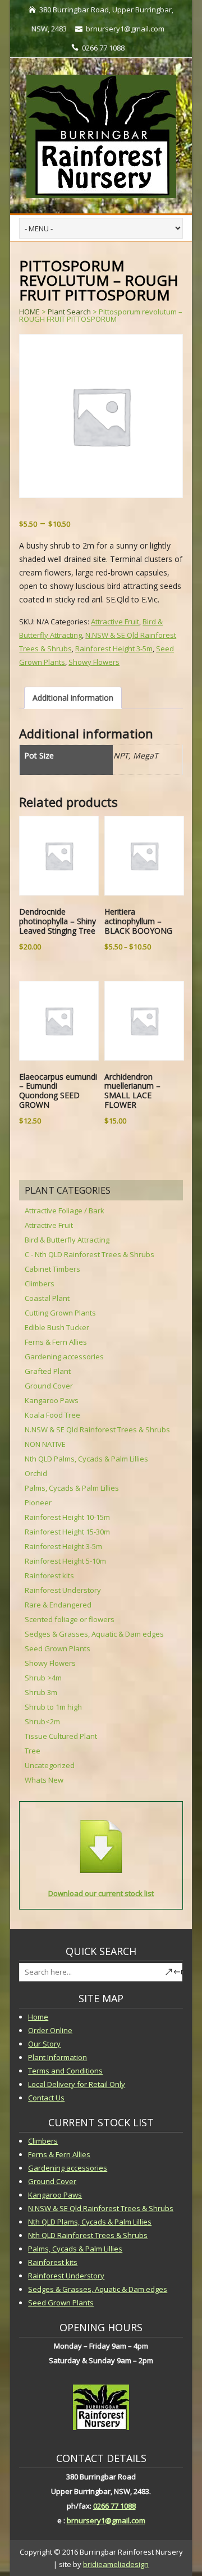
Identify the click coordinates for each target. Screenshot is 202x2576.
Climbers (40, 1284)
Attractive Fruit (115, 622)
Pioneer (38, 1502)
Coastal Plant (47, 1298)
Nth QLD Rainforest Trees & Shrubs (88, 2235)
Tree (33, 1751)
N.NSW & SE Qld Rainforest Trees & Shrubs (97, 1429)
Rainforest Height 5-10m (65, 1561)
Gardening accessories (64, 1356)
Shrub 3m (41, 1692)
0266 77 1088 (114, 2506)
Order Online (50, 2030)
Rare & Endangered (58, 1605)
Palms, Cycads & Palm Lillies (72, 1488)
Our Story (44, 2044)
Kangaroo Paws (52, 1400)
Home (38, 2017)
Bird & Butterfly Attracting (67, 1240)
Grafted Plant (48, 1371)
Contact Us (46, 2098)
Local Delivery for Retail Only (77, 2084)
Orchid (36, 1473)
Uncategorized (50, 1765)
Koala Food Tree (52, 1415)
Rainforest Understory (63, 1590)
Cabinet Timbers (52, 1269)
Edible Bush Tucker (57, 1327)
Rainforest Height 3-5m (114, 648)
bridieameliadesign (116, 2564)
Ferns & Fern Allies (56, 1342)
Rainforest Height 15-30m (67, 1532)
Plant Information (58, 2057)
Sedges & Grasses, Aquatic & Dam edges (94, 1634)
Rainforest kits (49, 1575)
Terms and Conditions (65, 2071)
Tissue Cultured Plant (61, 1736)
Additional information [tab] (73, 698)
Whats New (44, 1780)
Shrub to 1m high (53, 1707)
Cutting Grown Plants (60, 1313)
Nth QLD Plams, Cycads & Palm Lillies (90, 2222)
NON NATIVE (45, 1444)
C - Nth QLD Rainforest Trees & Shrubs (89, 1254)
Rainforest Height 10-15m (67, 1517)
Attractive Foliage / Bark (65, 1211)
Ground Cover (49, 1386)
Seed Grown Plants (58, 1648)
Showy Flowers (94, 662)
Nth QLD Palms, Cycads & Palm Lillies (86, 1459)
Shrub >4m (43, 1678)
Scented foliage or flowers (70, 1619)
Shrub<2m (42, 1721)
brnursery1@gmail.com (106, 2520)
